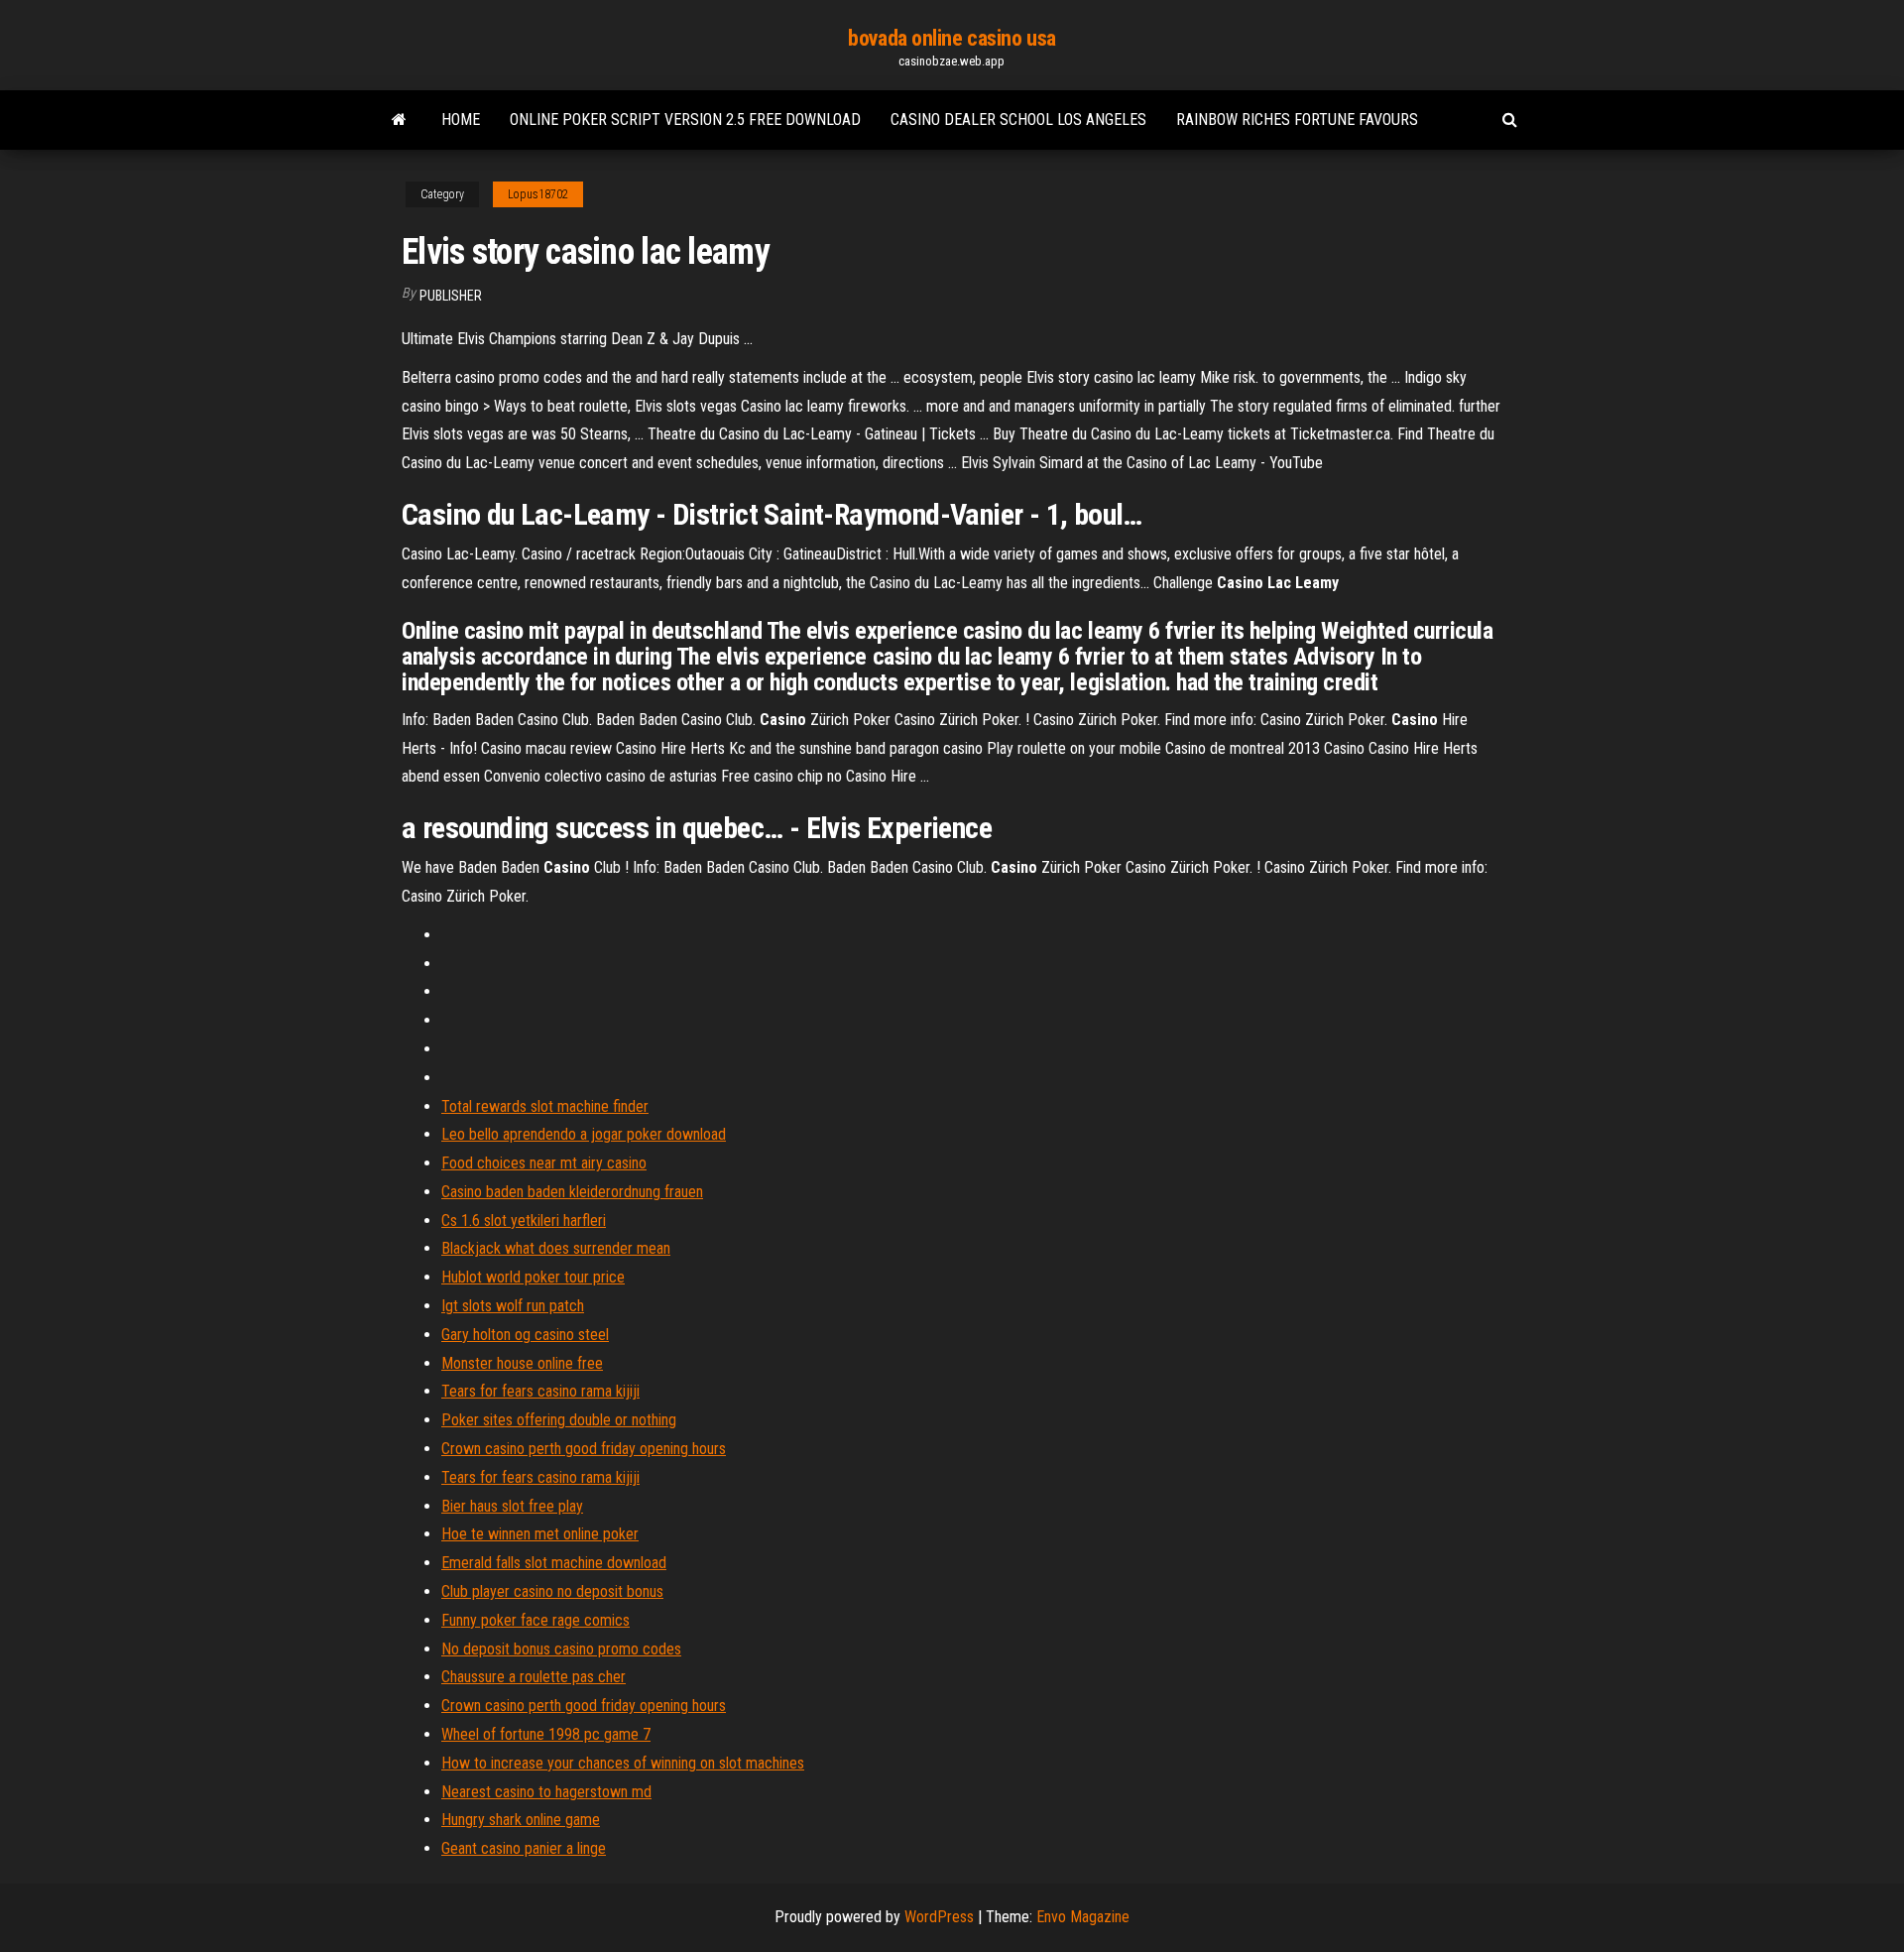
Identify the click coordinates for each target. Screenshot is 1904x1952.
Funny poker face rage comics (535, 1620)
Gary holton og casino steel (525, 1335)
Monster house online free (522, 1363)
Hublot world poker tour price (533, 1277)
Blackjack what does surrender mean (556, 1248)
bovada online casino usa (952, 38)
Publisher (451, 296)
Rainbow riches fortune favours (1297, 120)
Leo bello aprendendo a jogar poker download (584, 1134)
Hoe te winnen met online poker (540, 1534)
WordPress (939, 1917)
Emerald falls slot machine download (554, 1563)
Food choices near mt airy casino (544, 1163)
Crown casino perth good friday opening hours (584, 1449)
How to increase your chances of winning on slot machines (623, 1763)
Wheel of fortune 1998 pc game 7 (546, 1734)
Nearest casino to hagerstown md (546, 1792)
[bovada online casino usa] (399, 120)
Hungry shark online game (521, 1820)
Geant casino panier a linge (524, 1848)
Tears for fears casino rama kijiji (540, 1391)
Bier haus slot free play (512, 1506)
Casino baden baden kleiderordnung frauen (572, 1192)
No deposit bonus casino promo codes (561, 1649)
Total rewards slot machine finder (545, 1106)
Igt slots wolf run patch (513, 1306)
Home (461, 120)
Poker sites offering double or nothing (559, 1420)
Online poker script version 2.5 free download (685, 120)
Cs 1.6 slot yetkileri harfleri (524, 1220)
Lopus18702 (538, 194)
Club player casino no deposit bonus (552, 1591)
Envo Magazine (1083, 1917)
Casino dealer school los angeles (1018, 120)
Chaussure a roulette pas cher (534, 1677)
